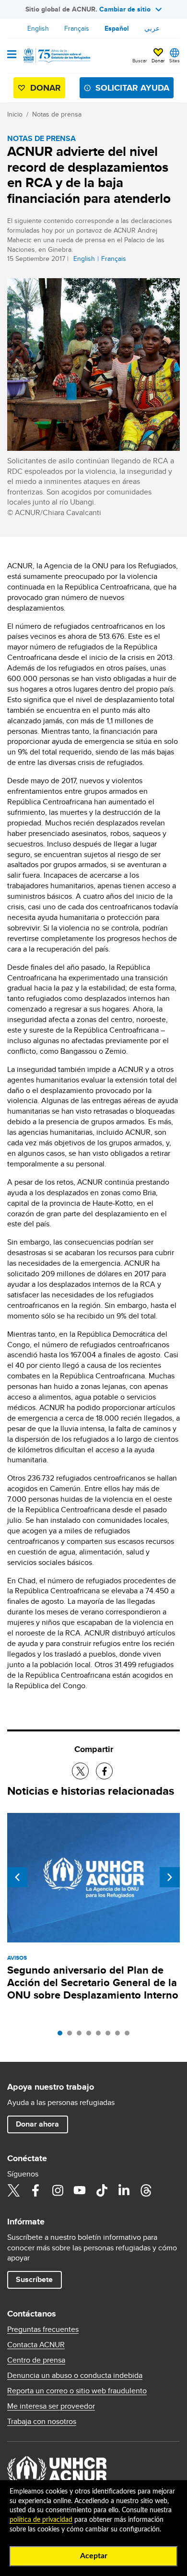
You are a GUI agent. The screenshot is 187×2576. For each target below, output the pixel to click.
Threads (146, 2190)
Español (117, 28)
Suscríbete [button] (34, 2279)
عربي (152, 28)
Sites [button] (175, 60)
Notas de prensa (57, 114)
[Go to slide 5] (101, 2035)
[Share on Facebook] (104, 1771)
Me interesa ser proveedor (51, 2406)
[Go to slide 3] (82, 2035)
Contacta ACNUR (36, 2345)
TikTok (102, 2190)
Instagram (58, 2190)
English (38, 28)
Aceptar (94, 2556)
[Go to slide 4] (91, 2035)
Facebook (35, 2190)
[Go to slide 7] (120, 2035)
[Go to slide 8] (129, 2035)
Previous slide (17, 1877)
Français (77, 28)
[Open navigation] (12, 55)
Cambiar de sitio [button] (125, 9)
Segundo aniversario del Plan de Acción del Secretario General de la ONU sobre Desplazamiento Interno (93, 1982)
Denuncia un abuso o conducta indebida (75, 2376)
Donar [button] (158, 60)
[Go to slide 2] (72, 2035)
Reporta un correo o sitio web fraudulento (77, 2391)
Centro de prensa (36, 2360)
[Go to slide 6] (110, 2035)
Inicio (15, 114)
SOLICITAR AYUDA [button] (132, 88)
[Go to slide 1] (62, 2035)
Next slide (170, 1877)
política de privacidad (41, 2520)
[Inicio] (56, 56)
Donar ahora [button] (37, 2124)
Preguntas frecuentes (43, 2329)
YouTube (80, 2190)
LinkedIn (124, 2190)
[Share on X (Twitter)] (80, 1771)
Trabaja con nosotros (42, 2422)
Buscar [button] (140, 60)
